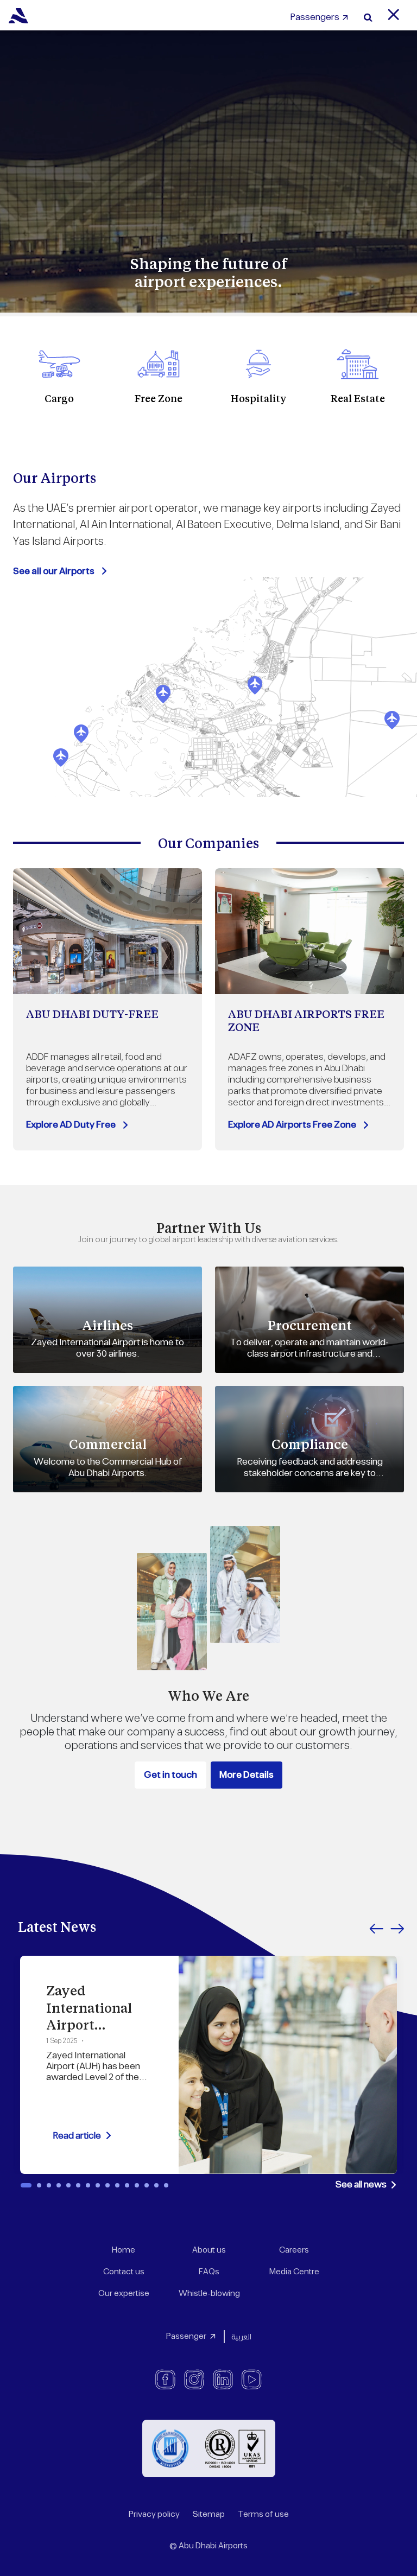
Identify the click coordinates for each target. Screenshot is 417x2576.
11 (127, 2185)
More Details (247, 1775)
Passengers (315, 17)
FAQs (209, 2272)
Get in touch (170, 1775)
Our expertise (124, 2294)
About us (209, 2250)
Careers (294, 2250)
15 (166, 2185)
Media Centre (294, 2272)
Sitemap (209, 2514)
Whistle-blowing (209, 2294)
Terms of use (263, 2514)
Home (124, 2250)
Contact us (124, 2272)
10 (117, 2185)
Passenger (186, 2336)
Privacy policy (154, 2514)
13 (147, 2185)
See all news (361, 2185)
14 (156, 2185)
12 (137, 2185)
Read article (77, 2136)
